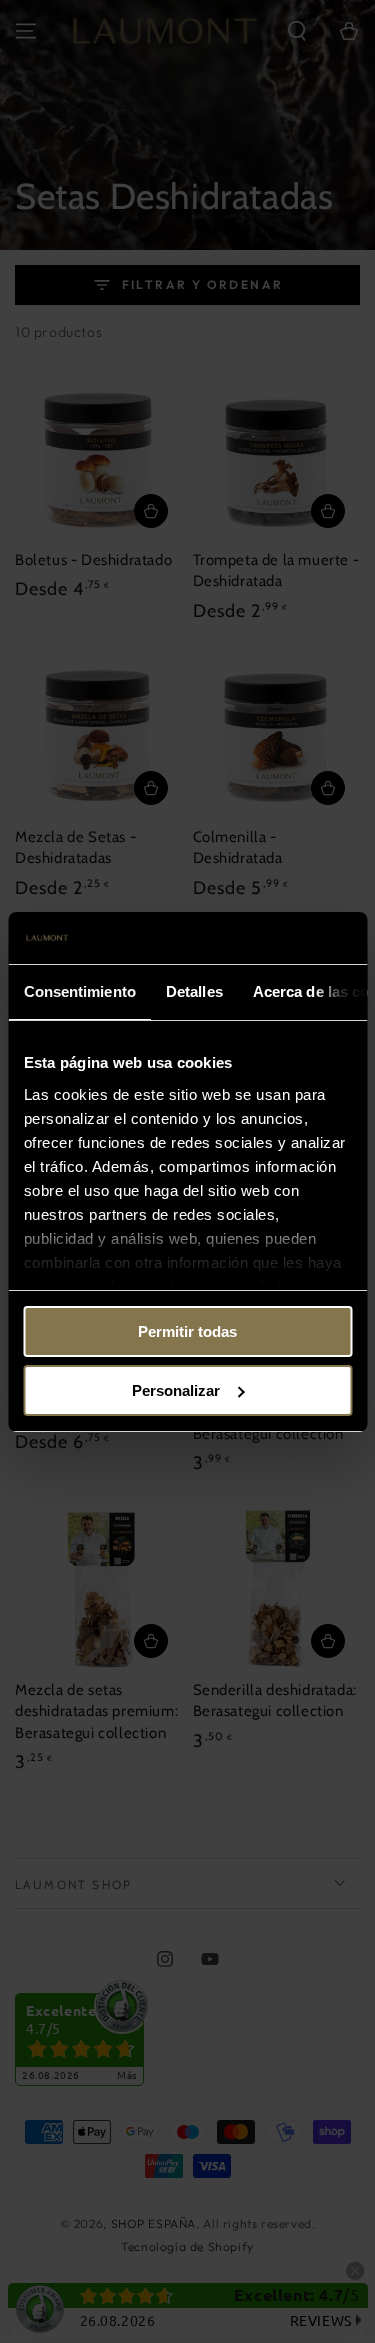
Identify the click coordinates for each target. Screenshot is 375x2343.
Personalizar (176, 1390)
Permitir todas (187, 1331)
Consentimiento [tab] (79, 991)
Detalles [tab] (193, 991)
